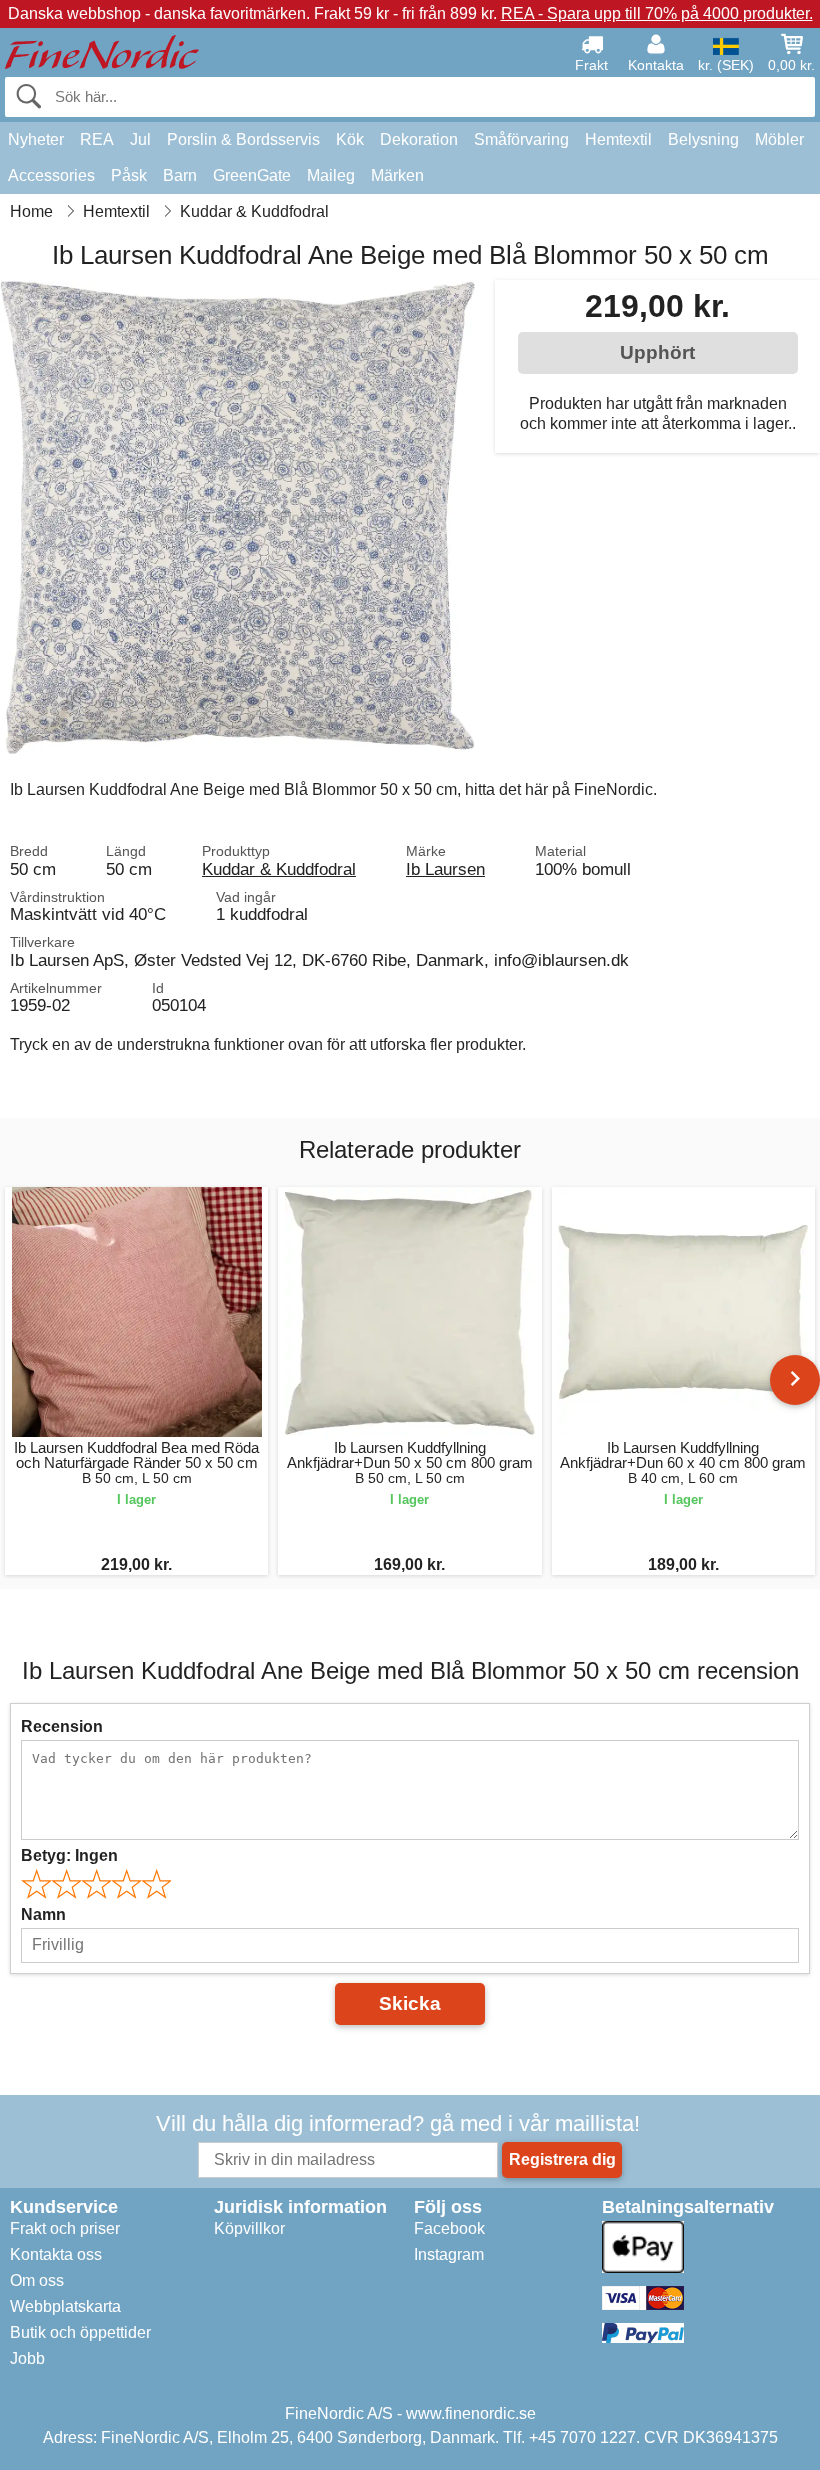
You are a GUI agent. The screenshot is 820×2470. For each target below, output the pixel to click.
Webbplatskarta (65, 2306)
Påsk (129, 175)
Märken (397, 175)
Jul (140, 139)
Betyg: (69, 1855)
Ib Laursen (445, 869)
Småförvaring (521, 139)
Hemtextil (618, 139)
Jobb (27, 2358)
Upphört (657, 352)
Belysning (703, 139)
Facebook (449, 2228)
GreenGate (252, 175)
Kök (350, 139)
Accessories (51, 175)
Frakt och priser (65, 2228)
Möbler (779, 139)
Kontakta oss (56, 2254)
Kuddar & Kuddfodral (279, 869)
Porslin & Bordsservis (243, 139)
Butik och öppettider (80, 2332)
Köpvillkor (249, 2228)
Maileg (331, 175)
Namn (43, 1914)
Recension (62, 1726)
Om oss (37, 2280)
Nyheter (36, 139)
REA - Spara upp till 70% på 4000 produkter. (657, 13)
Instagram (449, 2254)
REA (97, 139)
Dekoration (419, 139)
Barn (180, 175)
